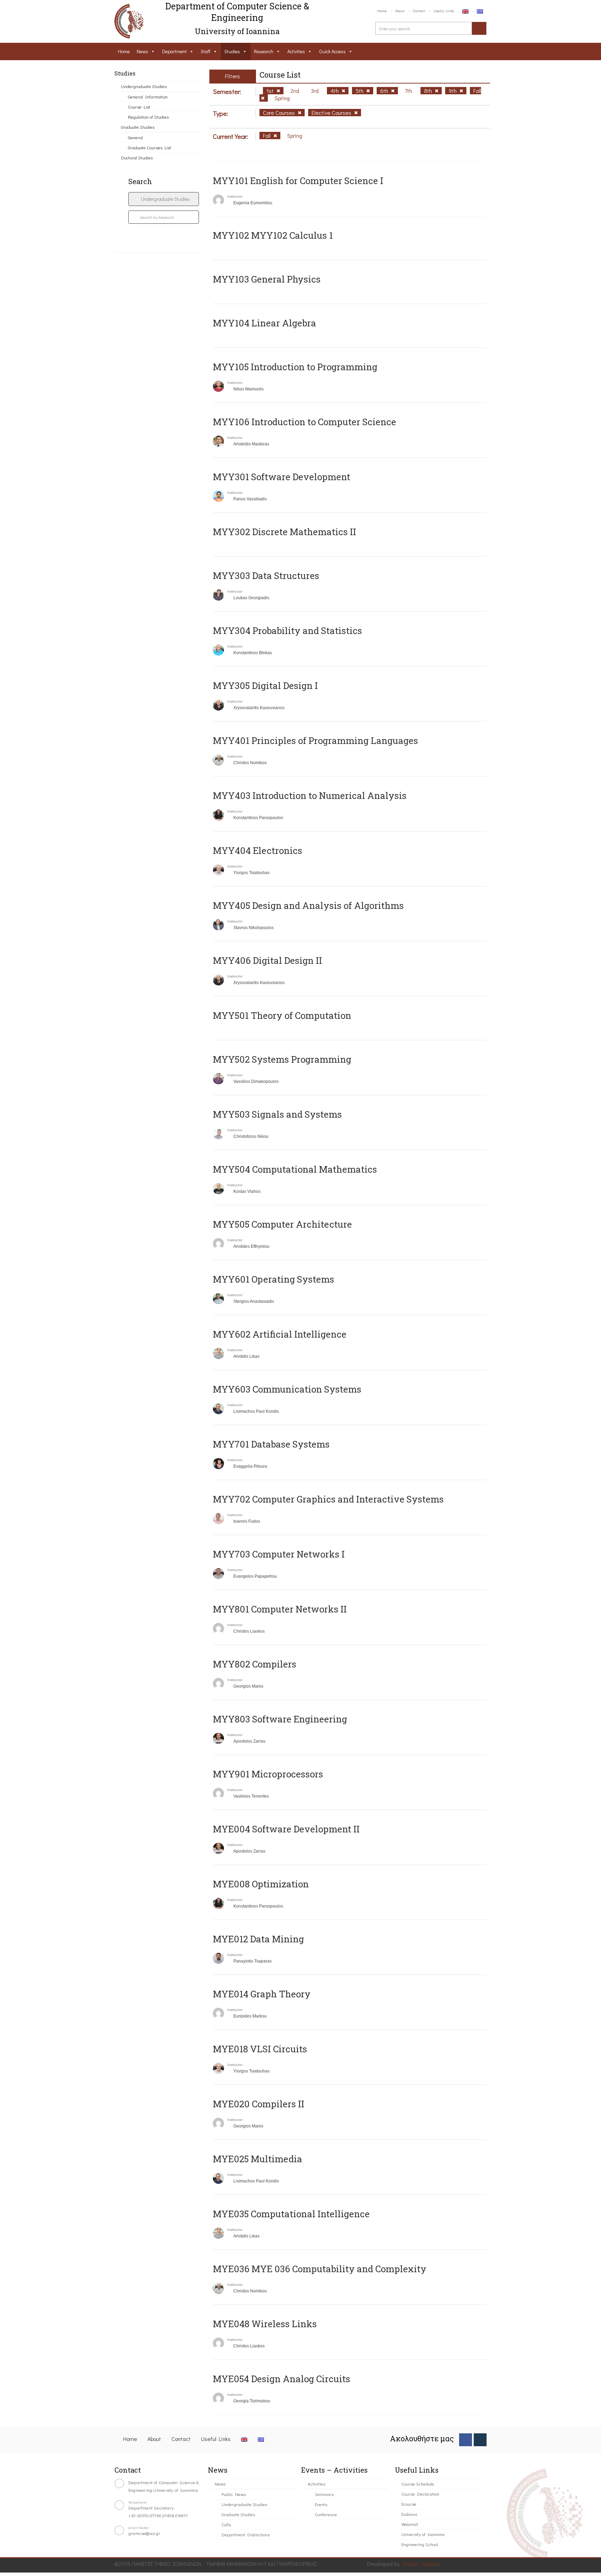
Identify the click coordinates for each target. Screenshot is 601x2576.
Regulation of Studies (148, 117)
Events (321, 2504)
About (400, 11)
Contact (419, 11)
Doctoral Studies (137, 157)
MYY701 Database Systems (271, 1444)
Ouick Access (332, 51)
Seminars (324, 2494)
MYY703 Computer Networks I (279, 1554)
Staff (206, 51)
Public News (234, 2494)
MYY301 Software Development (282, 477)
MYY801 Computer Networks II (280, 1609)
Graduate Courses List (150, 147)
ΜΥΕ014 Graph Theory (262, 1994)
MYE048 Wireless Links (265, 2324)
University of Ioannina (423, 2534)
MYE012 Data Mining (258, 1939)
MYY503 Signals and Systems (277, 1114)
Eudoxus (409, 2514)
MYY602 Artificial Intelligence (280, 1334)
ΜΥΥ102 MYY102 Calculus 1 (273, 235)
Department (174, 51)
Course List (139, 107)
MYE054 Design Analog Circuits (282, 2379)
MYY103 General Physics (267, 279)
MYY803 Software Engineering (280, 1719)
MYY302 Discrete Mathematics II (285, 532)
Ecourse (409, 2504)
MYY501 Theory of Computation (282, 1015)
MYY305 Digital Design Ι (265, 685)
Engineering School (420, 2544)
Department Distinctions (246, 2534)
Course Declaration (420, 2494)
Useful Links (444, 11)
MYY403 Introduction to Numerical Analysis (310, 795)
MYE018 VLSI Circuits (260, 2049)
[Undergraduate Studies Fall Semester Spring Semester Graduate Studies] (164, 199)
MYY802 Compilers (255, 1664)
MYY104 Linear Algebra (265, 323)
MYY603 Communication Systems (287, 1389)
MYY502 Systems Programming (282, 1059)
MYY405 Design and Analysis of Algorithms (308, 905)
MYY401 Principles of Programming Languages (315, 740)
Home (382, 11)
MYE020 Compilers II (259, 2104)
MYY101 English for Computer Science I (298, 181)
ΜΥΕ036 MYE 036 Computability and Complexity (320, 2269)
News (142, 51)
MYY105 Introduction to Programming (295, 367)
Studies (232, 51)
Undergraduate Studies (144, 86)
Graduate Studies (138, 127)
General (135, 137)
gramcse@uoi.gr (144, 2533)
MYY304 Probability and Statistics (287, 631)
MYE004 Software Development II (286, 1829)
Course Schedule (418, 2484)
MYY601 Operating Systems (274, 1279)
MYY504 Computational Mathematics (295, 1169)
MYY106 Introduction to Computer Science (304, 422)
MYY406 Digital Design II (267, 960)
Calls (226, 2524)
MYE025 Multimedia (258, 2159)
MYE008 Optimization (261, 1884)
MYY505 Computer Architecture (282, 1224)
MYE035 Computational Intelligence (291, 2214)
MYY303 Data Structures (266, 576)
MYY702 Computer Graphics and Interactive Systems (328, 1499)
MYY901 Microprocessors (268, 1774)
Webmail (410, 2524)
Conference (326, 2514)
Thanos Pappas (420, 2564)
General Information (148, 97)
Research (264, 51)
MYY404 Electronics (258, 850)
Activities (296, 51)
